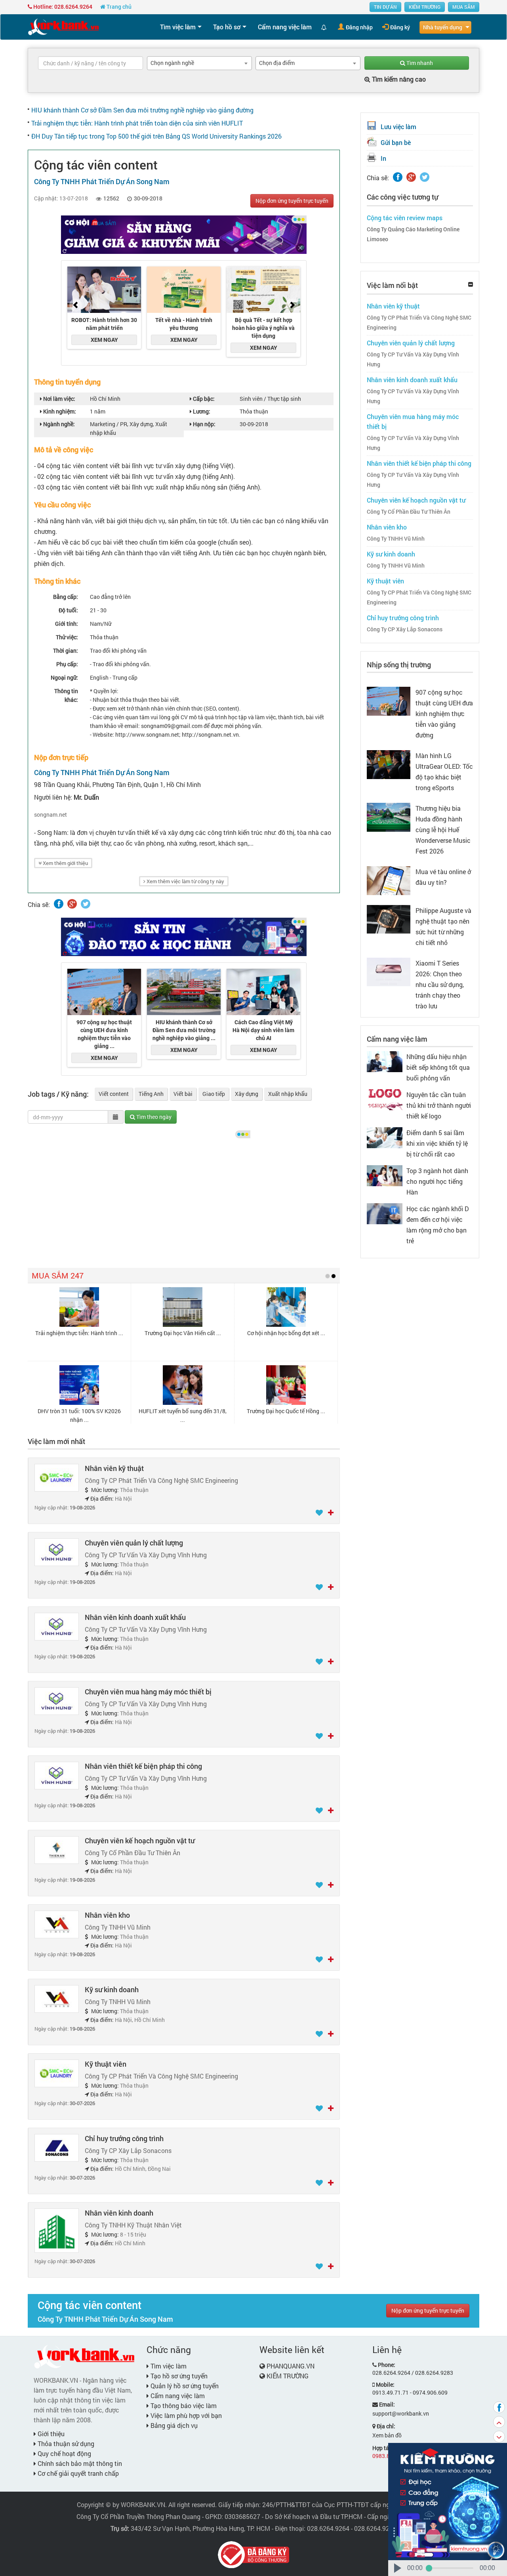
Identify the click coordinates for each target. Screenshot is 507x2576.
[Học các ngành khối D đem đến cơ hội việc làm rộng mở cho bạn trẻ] (385, 1213)
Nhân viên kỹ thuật (114, 1468)
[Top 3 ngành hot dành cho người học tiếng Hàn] (385, 1175)
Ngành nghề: (58, 424)
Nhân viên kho (107, 1915)
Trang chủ (118, 7)
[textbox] (91, 63)
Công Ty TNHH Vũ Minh (396, 539)
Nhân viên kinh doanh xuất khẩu (135, 1617)
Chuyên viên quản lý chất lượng (134, 1543)
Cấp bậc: (203, 399)
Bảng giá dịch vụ (173, 2425)
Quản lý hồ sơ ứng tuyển (184, 2386)
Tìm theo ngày (153, 1117)
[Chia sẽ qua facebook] (499, 2407)
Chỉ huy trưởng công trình (124, 2138)
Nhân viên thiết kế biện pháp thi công (143, 1766)
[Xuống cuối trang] (499, 2437)
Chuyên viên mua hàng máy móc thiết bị (148, 1692)
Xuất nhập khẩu (288, 1094)
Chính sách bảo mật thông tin (79, 2463)
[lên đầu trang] (499, 2422)
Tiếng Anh (151, 1094)
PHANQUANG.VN (291, 2366)
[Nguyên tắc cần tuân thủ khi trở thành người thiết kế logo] (385, 1099)
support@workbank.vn (401, 2413)
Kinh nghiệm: (59, 411)
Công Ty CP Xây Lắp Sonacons (405, 629)
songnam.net (51, 815)
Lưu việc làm (398, 127)
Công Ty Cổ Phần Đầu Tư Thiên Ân (409, 512)
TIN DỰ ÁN (385, 7)
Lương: (201, 411)
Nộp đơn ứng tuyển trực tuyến (292, 201)
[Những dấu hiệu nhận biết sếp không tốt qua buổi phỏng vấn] (385, 1061)
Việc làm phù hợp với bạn (185, 2415)
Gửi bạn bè (396, 142)
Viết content (114, 1094)
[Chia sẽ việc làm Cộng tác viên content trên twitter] (86, 904)
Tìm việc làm (178, 27)
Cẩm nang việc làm (285, 27)
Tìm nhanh (419, 63)
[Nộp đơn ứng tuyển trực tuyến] (331, 1513)
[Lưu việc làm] (320, 1513)
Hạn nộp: (204, 424)
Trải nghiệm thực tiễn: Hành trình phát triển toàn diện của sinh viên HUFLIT (137, 123)
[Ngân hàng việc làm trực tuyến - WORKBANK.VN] (63, 26)
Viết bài (183, 1094)
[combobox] (199, 63)
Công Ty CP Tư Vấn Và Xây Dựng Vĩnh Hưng (413, 359)
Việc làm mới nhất (56, 1441)
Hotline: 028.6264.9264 (62, 7)
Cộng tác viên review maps (405, 218)
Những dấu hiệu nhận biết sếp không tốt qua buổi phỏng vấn (438, 1067)
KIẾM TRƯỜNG (425, 7)
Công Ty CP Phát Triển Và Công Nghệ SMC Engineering (419, 323)
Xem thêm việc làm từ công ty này (185, 881)
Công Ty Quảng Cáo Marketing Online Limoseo (413, 234)
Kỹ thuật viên (106, 2064)
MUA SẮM (464, 7)
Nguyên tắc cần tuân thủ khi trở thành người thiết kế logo (439, 1105)
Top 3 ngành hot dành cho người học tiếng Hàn (437, 1181)
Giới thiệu (50, 2434)
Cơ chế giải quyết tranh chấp (77, 2473)
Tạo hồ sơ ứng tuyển (178, 2376)
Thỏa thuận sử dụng (65, 2444)
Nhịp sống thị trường (399, 665)
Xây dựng (247, 1094)
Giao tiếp (214, 1094)
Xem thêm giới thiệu (65, 863)
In (383, 158)
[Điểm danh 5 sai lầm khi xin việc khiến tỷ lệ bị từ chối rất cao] (385, 1137)
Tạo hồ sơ (227, 27)
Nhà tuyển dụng (443, 27)
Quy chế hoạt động (64, 2453)
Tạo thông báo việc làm (183, 2405)
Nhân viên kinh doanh (119, 2213)
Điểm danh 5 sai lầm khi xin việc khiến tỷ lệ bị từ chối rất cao (437, 1143)
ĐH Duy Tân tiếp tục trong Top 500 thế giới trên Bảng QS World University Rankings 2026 (156, 136)
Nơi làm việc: (59, 399)
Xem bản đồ (387, 2435)
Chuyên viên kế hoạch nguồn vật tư (140, 1841)
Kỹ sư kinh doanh (112, 1989)
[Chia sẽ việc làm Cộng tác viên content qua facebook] (59, 904)
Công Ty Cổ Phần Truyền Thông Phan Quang (138, 2516)
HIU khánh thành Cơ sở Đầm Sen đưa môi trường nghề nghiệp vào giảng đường (142, 110)
